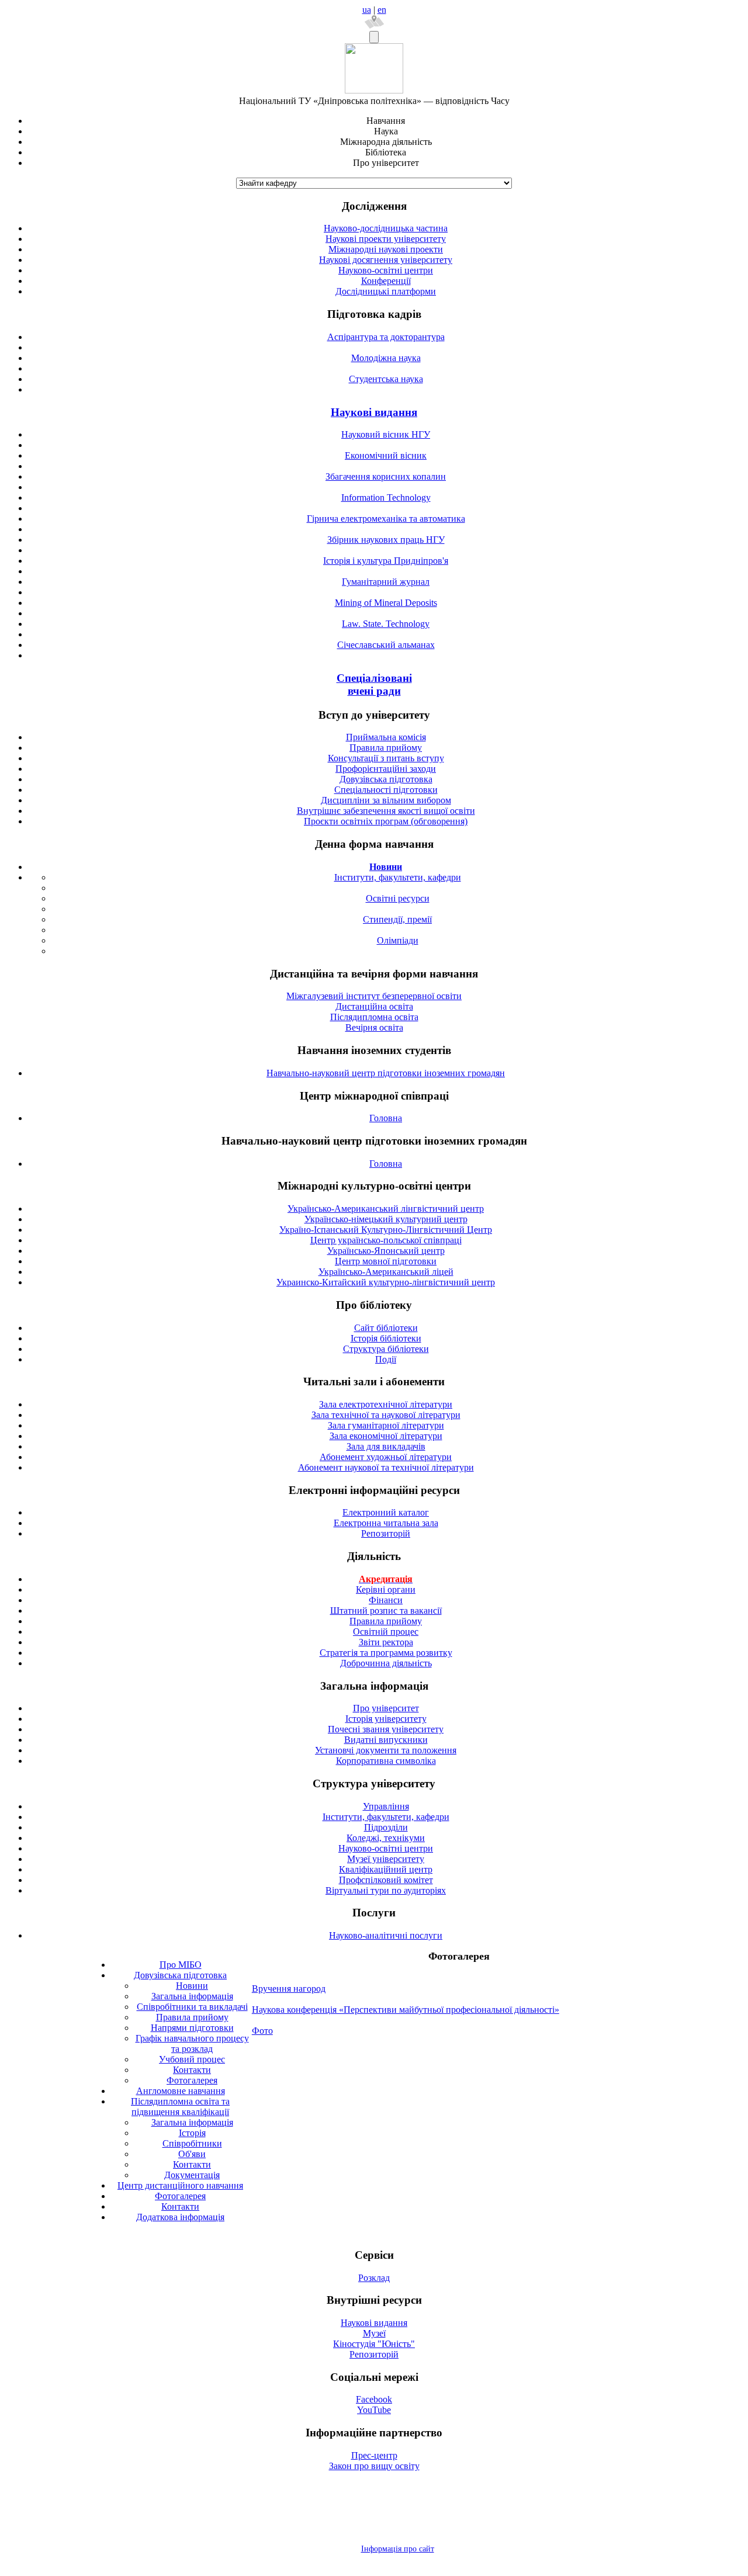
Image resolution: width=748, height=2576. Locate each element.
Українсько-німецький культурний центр (386, 1219)
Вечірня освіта (374, 1027)
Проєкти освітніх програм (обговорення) (386, 821)
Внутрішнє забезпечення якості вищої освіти (386, 811)
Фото (262, 2031)
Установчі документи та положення (386, 1750)
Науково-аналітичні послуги (386, 1935)
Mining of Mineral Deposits (386, 603)
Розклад (374, 2278)
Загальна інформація (192, 1996)
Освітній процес (386, 1632)
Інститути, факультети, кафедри (398, 877)
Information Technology (386, 497)
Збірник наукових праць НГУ (386, 540)
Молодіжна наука (386, 358)
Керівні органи (386, 1589)
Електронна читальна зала (386, 1523)
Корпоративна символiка (386, 1761)
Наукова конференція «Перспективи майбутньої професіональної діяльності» (406, 2010)
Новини (192, 1986)
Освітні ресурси (398, 898)
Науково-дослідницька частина (386, 228)
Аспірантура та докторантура (386, 337)
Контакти (192, 2070)
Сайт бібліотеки (386, 1328)
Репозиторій (386, 1533)
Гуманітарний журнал (386, 582)
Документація (192, 2175)
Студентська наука (386, 379)
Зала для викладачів (386, 1446)
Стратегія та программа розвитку (386, 1653)
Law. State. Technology (386, 624)
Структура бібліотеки (386, 1349)
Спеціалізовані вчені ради (374, 684)
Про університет (386, 1708)
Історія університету (386, 1719)
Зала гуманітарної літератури (386, 1425)
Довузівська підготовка (386, 779)
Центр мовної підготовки (386, 1261)
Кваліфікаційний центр (386, 1869)
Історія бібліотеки (386, 1338)
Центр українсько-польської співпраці (386, 1240)
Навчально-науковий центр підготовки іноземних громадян (386, 1073)
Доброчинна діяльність (386, 1663)
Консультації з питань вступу (386, 758)
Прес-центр (374, 2455)
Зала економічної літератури (386, 1436)
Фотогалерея (192, 2080)
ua (367, 10)
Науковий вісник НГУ (386, 434)
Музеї (374, 2333)
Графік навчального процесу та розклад (192, 2043)
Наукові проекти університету (386, 239)
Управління (386, 1806)
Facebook (374, 2399)
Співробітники (192, 2143)
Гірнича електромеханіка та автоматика (386, 519)
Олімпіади (398, 940)
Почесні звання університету (386, 1729)
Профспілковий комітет (386, 1880)
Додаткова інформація (180, 2217)
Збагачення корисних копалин (386, 476)
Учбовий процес (192, 2059)
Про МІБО (181, 1965)
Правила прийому (386, 748)
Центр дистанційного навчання (180, 2185)
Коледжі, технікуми (386, 1838)
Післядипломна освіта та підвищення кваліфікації (180, 2107)
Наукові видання (374, 412)
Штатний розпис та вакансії (386, 1611)
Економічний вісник (386, 455)
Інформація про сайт (398, 2549)
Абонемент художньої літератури (386, 1457)
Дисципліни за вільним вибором (386, 800)
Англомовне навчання (181, 2091)
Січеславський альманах (386, 645)
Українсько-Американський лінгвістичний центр (386, 1209)
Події (386, 1359)
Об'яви (192, 2154)
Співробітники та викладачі (192, 2007)
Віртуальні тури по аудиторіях (386, 1890)
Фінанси (386, 1600)
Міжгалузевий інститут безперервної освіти (374, 996)
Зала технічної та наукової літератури (386, 1415)
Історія (192, 2133)
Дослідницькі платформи (386, 291)
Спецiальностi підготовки (386, 790)
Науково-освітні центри (386, 270)
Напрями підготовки (192, 2028)
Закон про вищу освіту (374, 2466)
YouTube (374, 2410)
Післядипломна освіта (374, 1017)
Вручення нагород (289, 1989)
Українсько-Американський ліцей (386, 1272)
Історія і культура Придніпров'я (386, 561)
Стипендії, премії (397, 919)
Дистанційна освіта (374, 1006)
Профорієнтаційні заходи (386, 769)
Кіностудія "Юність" (374, 2344)
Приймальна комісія (386, 737)
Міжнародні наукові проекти (386, 249)
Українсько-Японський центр (386, 1251)
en (382, 10)
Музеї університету (386, 1859)
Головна (386, 1118)
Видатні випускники (386, 1740)
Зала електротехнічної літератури (386, 1404)
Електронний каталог (386, 1512)
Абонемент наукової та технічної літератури (386, 1467)
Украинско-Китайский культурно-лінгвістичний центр (386, 1282)
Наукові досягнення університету (386, 260)
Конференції (386, 281)
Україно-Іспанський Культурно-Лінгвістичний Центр (386, 1230)
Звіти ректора (386, 1642)
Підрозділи (386, 1827)
